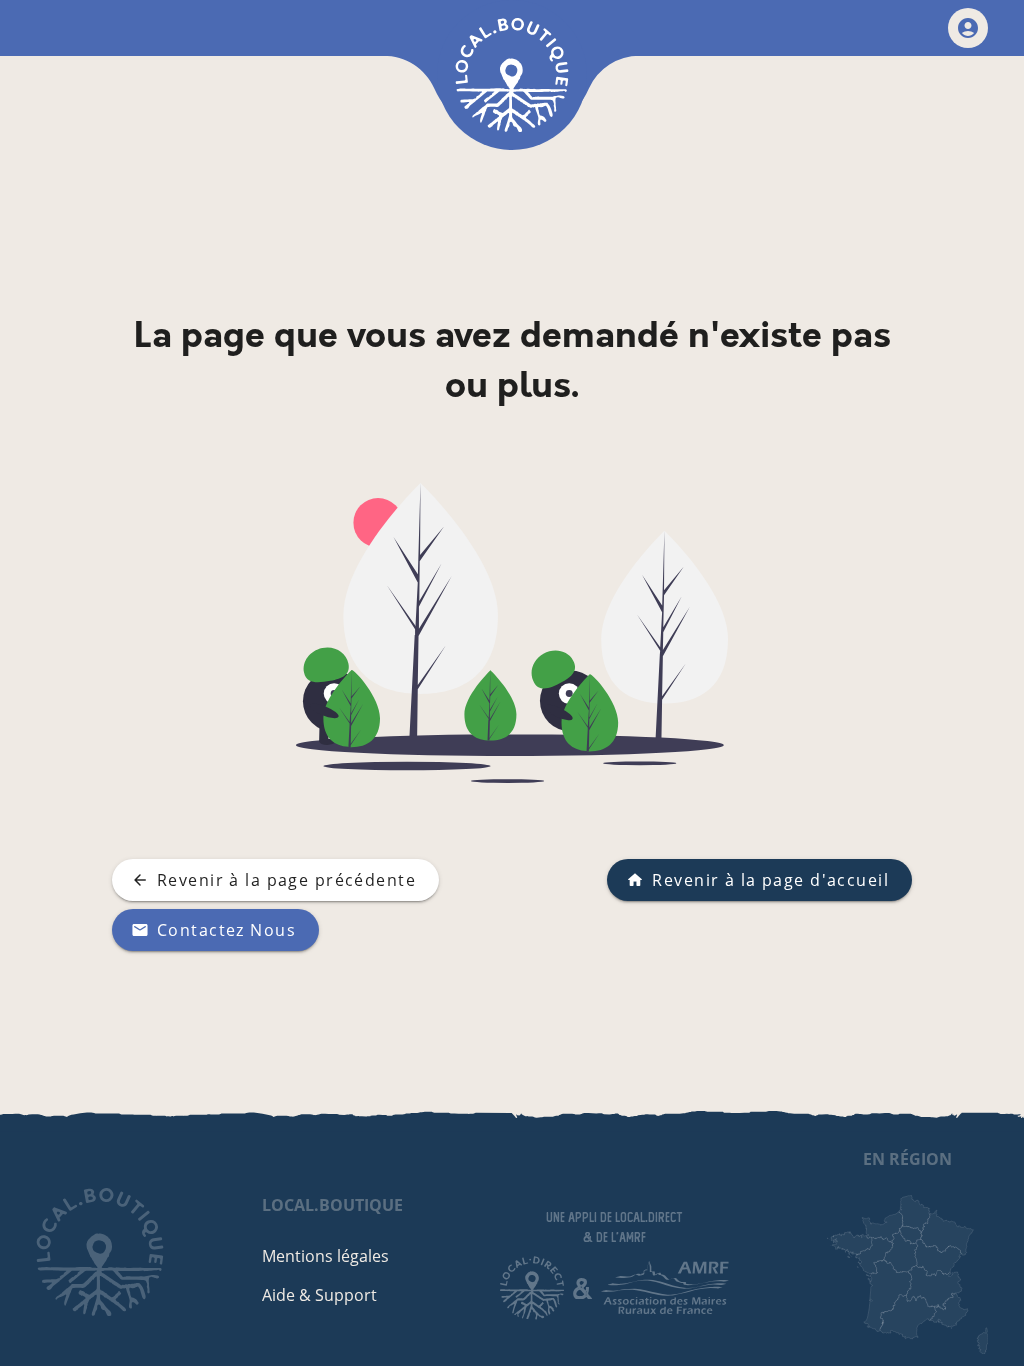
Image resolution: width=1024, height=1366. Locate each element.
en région (907, 1159)
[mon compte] (968, 28)
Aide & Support (319, 1295)
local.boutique (332, 1205)
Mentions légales (325, 1256)
